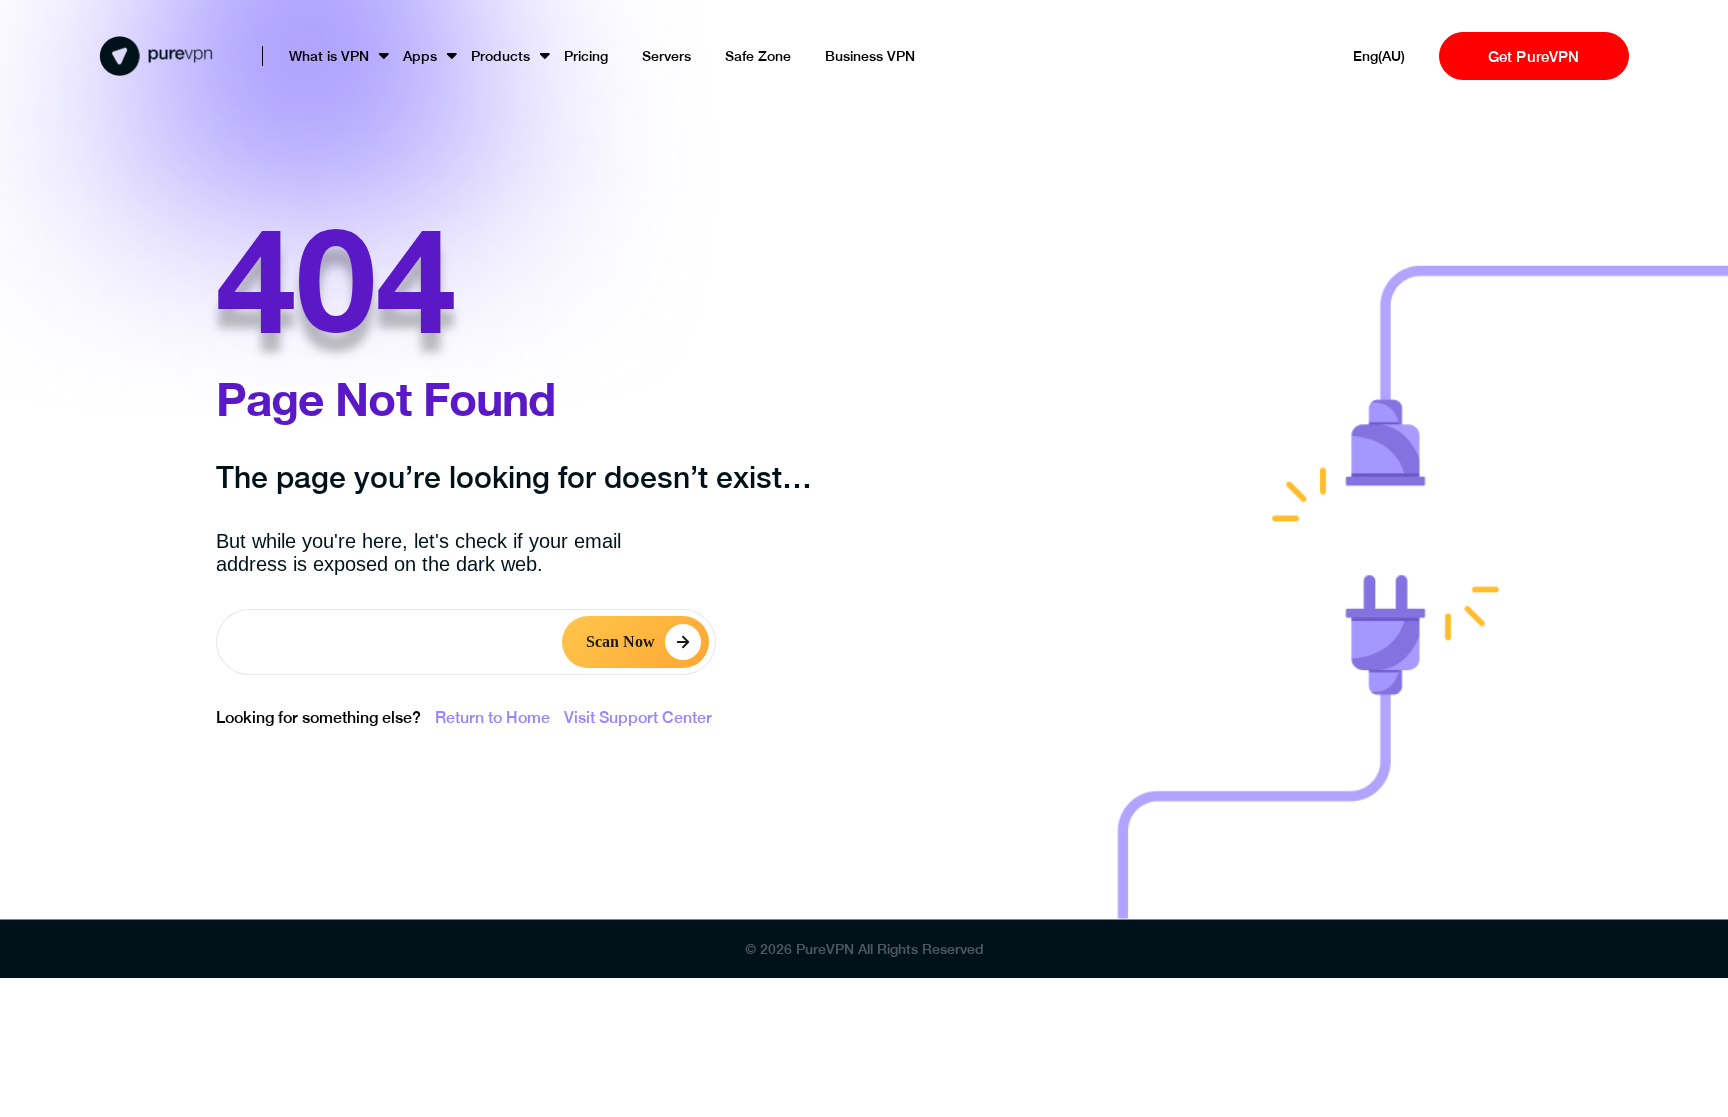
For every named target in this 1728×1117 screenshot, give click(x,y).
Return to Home (492, 717)
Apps (420, 56)
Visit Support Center (638, 717)
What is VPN (329, 56)
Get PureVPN (1534, 56)
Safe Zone (758, 56)
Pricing (586, 56)
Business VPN (870, 56)
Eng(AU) (1379, 56)
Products (500, 56)
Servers (666, 56)
